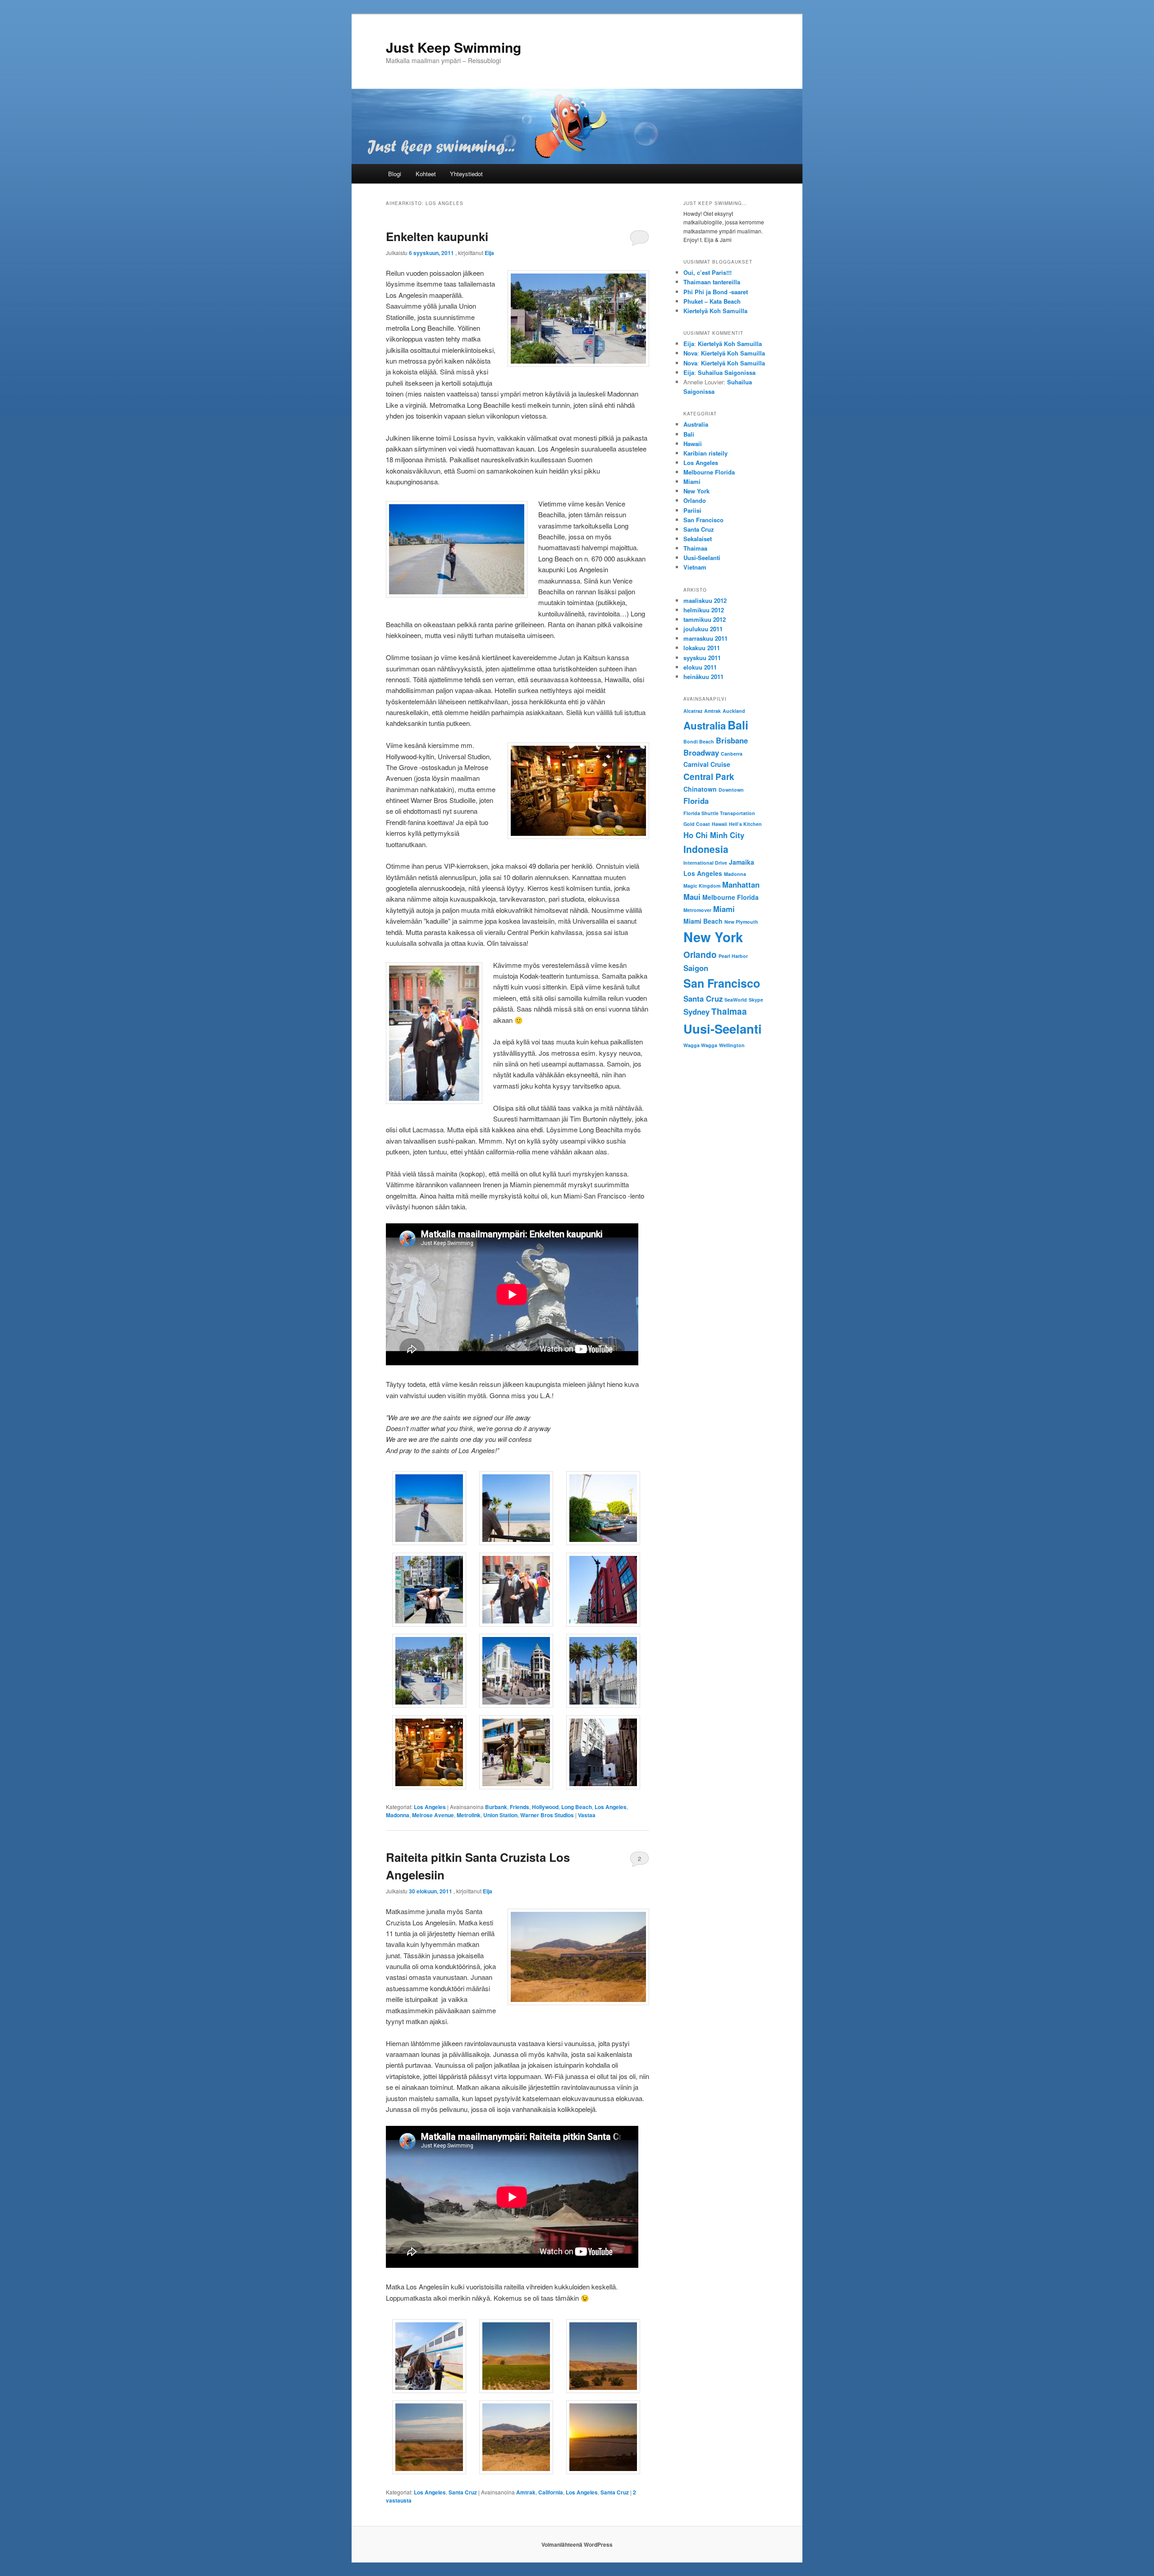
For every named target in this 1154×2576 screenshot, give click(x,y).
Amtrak (526, 2492)
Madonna (398, 1815)
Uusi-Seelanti (702, 558)
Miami (692, 481)
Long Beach (577, 1807)
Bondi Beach (699, 741)
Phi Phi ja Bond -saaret (716, 292)
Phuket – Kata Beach (712, 301)
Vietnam (695, 567)
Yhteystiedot (466, 174)
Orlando (695, 500)
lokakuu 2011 (702, 648)
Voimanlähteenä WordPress (577, 2544)
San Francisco (703, 520)
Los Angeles (430, 1807)
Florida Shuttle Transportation (719, 813)
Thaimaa (695, 548)
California (551, 2492)
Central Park (709, 777)
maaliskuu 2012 (705, 600)
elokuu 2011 (700, 667)
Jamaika (742, 862)
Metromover (697, 910)
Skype (756, 1000)
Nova (690, 353)
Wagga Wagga (700, 1045)
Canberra (732, 754)
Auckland (734, 711)
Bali (689, 434)
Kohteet (426, 174)
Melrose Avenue (433, 1815)
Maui (692, 897)
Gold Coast (697, 824)
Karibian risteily (705, 453)
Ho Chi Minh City (714, 835)
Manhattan (741, 885)
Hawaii (693, 444)
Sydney (696, 1012)
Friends (520, 1807)
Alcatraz (693, 711)
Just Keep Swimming (453, 47)
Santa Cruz (463, 2492)
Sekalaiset (698, 539)
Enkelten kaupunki (437, 236)
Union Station (500, 1815)
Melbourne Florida (709, 472)
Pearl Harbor (733, 956)
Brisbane (732, 740)
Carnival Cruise (707, 764)
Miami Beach (703, 921)
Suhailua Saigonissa (727, 372)
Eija (489, 253)
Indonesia (706, 849)
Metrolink (469, 1815)
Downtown (731, 790)
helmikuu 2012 (704, 610)
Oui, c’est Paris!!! (708, 272)
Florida (696, 801)
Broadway (701, 752)
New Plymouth (741, 922)
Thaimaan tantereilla (712, 282)
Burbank (496, 1807)
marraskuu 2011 (705, 638)
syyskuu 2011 (702, 658)
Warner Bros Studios (547, 1815)
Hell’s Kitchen (745, 824)
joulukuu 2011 (703, 629)
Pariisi (692, 510)
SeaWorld (736, 1000)
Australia (696, 424)
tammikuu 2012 (705, 619)
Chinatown (700, 789)
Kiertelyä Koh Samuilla (715, 311)
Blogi (395, 174)
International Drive (705, 863)
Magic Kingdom (702, 886)
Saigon (696, 968)
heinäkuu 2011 (703, 677)
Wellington (732, 1045)
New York (696, 491)
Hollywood (545, 1807)
